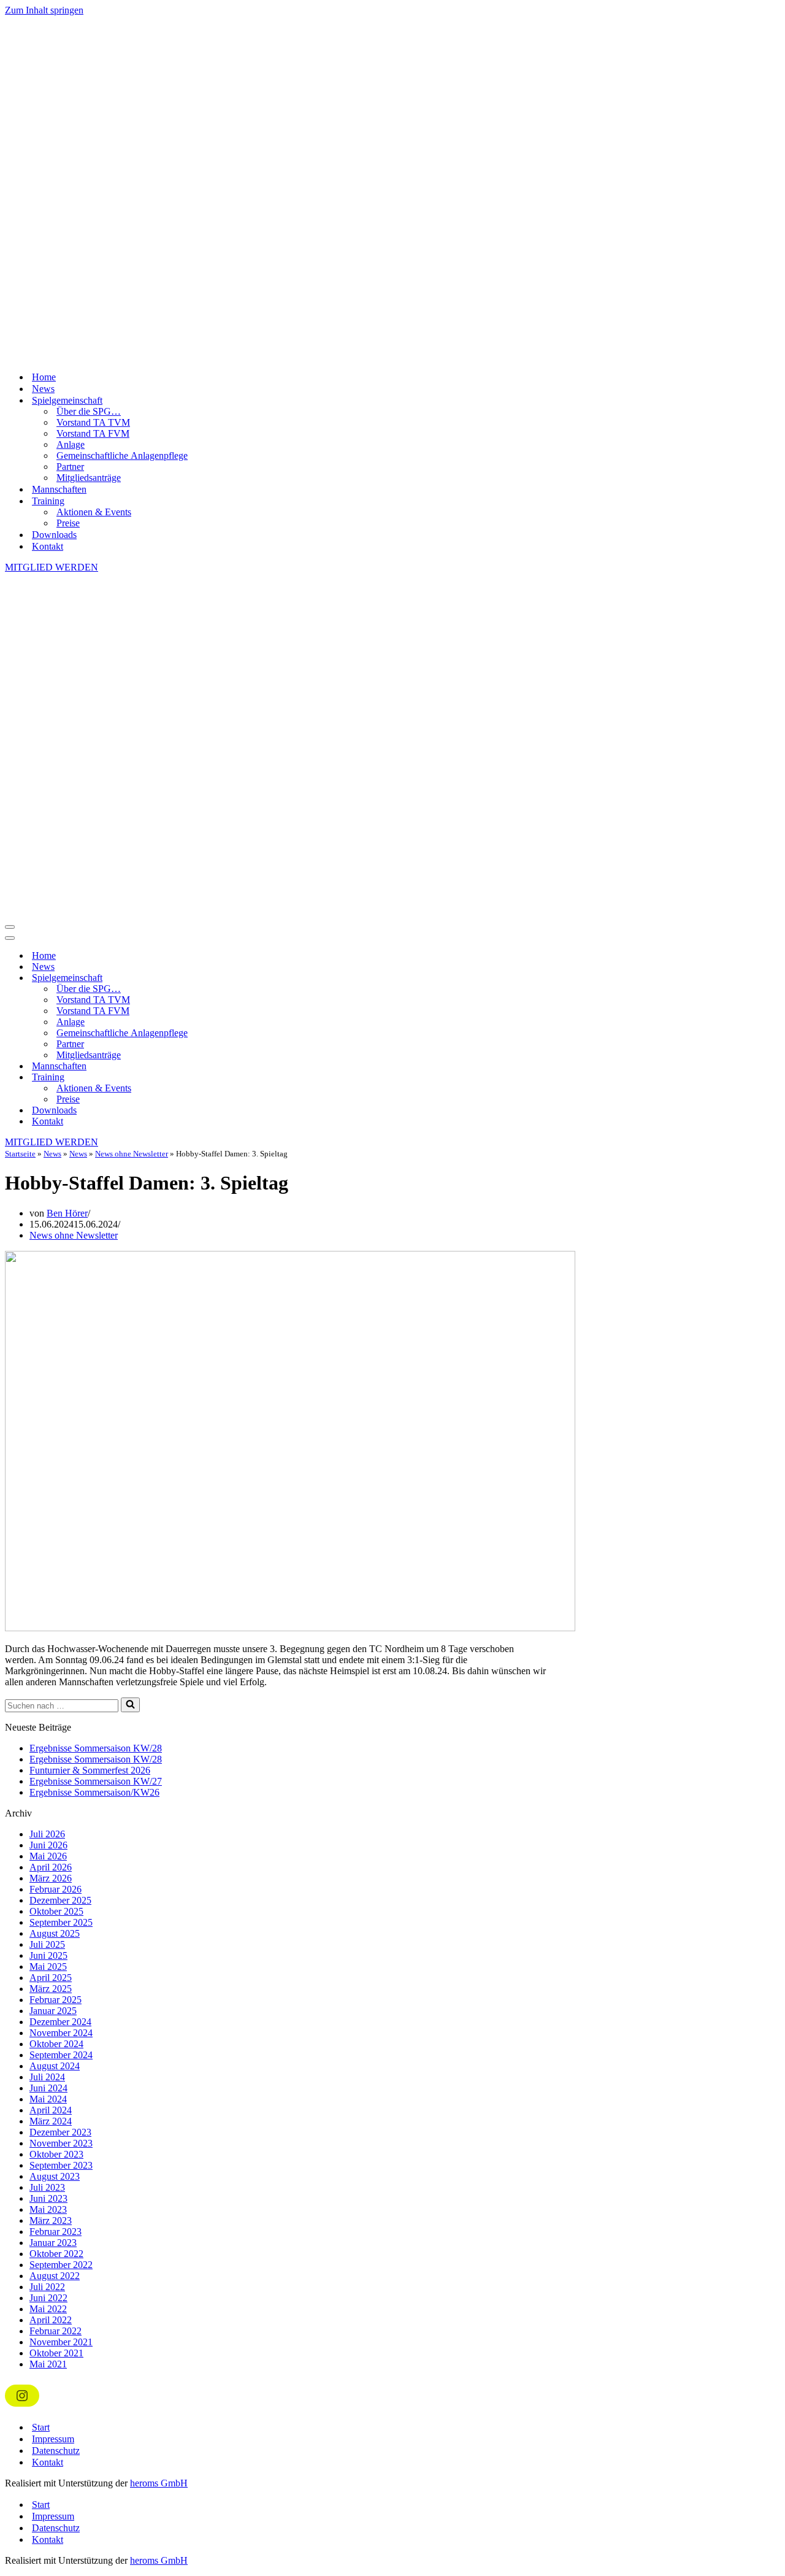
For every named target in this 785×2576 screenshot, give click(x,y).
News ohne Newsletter (132, 1154)
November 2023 (61, 2143)
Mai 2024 (48, 2099)
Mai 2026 (48, 1856)
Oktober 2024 (56, 2044)
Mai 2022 (48, 2309)
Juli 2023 (47, 2187)
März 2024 (51, 2121)
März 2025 (51, 1989)
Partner (70, 467)
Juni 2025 (48, 1955)
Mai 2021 (48, 2364)
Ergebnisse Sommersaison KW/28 (96, 1748)
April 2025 (51, 1978)
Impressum (53, 2439)
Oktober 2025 (56, 1911)
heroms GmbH (159, 2483)
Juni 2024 (48, 2088)
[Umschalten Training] (220, 1078)
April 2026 (51, 1867)
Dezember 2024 (60, 2022)
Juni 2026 (48, 1845)
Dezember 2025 (60, 1900)
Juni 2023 (48, 2198)
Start (41, 2427)
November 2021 (61, 2342)
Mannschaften (59, 489)
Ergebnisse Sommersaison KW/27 (96, 1781)
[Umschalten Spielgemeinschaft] (220, 978)
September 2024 (61, 2055)
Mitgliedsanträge (89, 478)
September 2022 (61, 2265)
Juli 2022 (47, 2287)
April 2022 (51, 2320)
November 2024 (61, 2033)
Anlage (71, 444)
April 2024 (51, 2110)
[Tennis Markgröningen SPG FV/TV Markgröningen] (392, 189)
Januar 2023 (53, 2243)
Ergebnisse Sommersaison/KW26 (94, 1792)
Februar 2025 (56, 2000)
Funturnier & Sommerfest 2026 (90, 1770)
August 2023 (55, 2176)
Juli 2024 (47, 2077)
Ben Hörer (67, 1213)
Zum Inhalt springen (44, 10)
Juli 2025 (47, 1944)
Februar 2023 (56, 2232)
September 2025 (61, 1922)
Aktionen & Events (94, 512)
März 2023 (51, 2220)
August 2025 (55, 1933)
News (43, 389)
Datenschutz (56, 2451)
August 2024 (55, 2066)
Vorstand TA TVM (93, 422)
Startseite (20, 1154)
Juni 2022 (48, 2298)
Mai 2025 (48, 1967)
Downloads (54, 535)
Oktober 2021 (56, 2353)
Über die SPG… (89, 411)
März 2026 (51, 1878)
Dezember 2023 (60, 2132)
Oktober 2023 (56, 2154)
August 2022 (55, 2276)
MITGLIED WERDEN (52, 567)
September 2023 (61, 2165)
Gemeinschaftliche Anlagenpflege (122, 456)
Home (44, 377)
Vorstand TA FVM (93, 433)
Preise (68, 523)
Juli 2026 (47, 1834)
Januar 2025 (53, 2011)
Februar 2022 (56, 2331)
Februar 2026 (56, 1889)
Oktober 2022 (56, 2254)
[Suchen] (130, 1705)
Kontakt (48, 546)
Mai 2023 (48, 2209)
